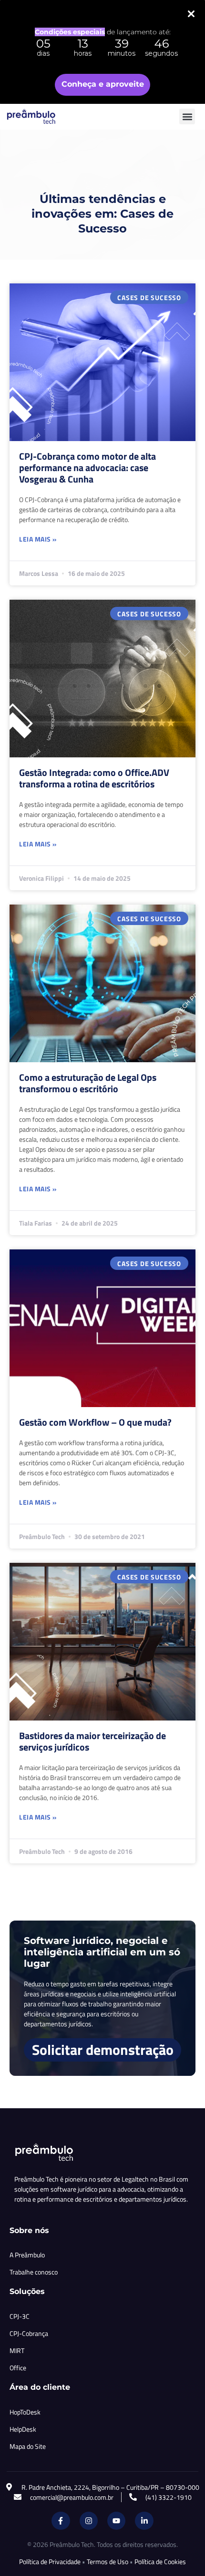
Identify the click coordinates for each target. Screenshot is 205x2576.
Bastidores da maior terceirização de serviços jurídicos (92, 1741)
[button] (187, 116)
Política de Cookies (160, 2561)
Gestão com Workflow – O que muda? (95, 1422)
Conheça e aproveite (103, 84)
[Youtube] (116, 2521)
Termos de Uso (108, 2561)
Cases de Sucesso (149, 297)
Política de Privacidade (50, 2561)
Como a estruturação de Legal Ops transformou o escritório (88, 1083)
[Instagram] (89, 2521)
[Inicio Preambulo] (41, 117)
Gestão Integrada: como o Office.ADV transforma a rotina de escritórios (94, 778)
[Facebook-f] (61, 2521)
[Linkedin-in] (144, 2521)
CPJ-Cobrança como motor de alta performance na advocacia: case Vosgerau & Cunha (87, 468)
